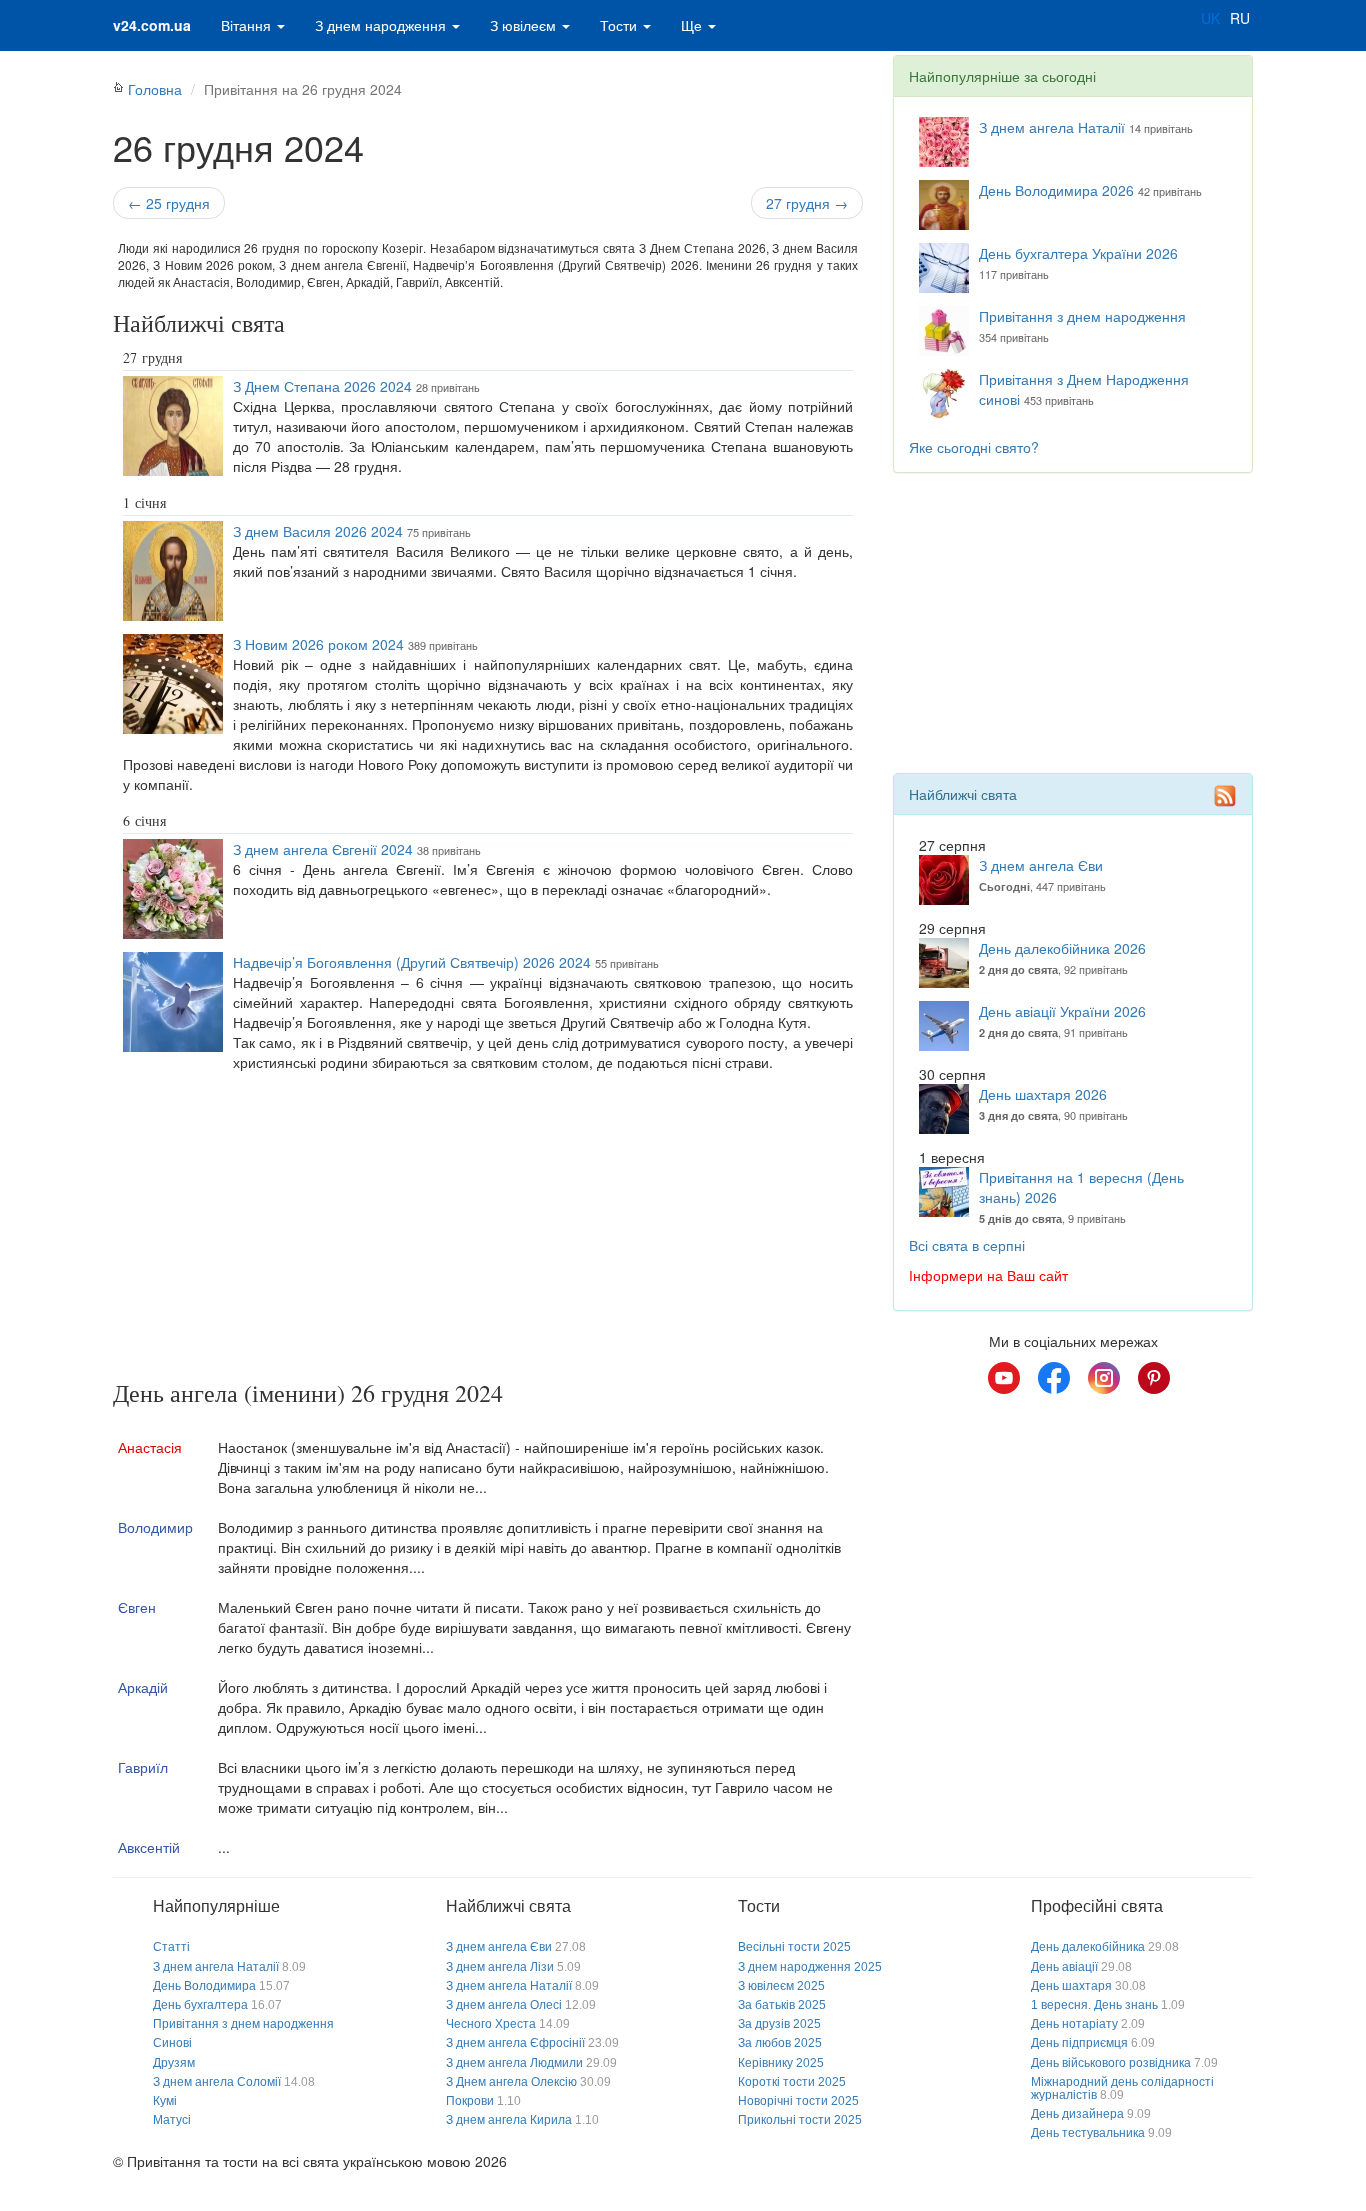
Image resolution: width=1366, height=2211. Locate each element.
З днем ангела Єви (1041, 865)
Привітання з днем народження (1082, 316)
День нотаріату (1074, 2024)
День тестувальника (1088, 2133)
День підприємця (1079, 2043)
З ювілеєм (525, 25)
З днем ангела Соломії (217, 2082)
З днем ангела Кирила (509, 2120)
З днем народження (382, 25)
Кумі (165, 2101)
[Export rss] (1225, 796)
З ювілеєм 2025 (781, 1986)
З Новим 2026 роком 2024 (318, 644)
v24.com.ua (152, 25)
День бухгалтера (200, 2005)
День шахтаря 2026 (1043, 1094)
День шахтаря (1071, 1986)
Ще (693, 25)
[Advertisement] (488, 1230)
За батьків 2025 (782, 2005)
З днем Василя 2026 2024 (318, 531)
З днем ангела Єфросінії (515, 2043)
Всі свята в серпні (967, 1245)
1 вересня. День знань (1094, 2005)
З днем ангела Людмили (514, 2063)
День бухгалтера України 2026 (1078, 253)
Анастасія (150, 1447)
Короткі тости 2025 (792, 2082)
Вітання (248, 25)
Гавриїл (143, 1767)
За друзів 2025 (779, 2024)
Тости (620, 25)
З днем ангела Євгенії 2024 (323, 849)
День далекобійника (1088, 1947)
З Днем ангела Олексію (511, 2082)
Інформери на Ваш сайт (988, 1275)
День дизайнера (1077, 2114)
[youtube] (1004, 1378)
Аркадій (143, 1687)
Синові (172, 2043)
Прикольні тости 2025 (800, 2120)
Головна (155, 89)
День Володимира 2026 (1056, 190)
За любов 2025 (780, 2043)
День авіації (1064, 1967)
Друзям (174, 2063)
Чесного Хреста (491, 2024)
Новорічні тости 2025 (798, 2101)
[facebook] (1054, 1378)
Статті (171, 1947)
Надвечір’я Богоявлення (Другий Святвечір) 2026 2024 (412, 962)
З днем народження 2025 (810, 1967)
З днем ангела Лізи (500, 1967)
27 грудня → (807, 203)
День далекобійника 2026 (1062, 948)
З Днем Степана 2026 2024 (322, 386)
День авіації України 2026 (1062, 1011)
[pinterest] (1154, 1378)
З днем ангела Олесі (504, 2005)
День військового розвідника (1111, 2063)
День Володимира (204, 1986)
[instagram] (1104, 1378)
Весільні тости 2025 (794, 1947)
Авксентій (149, 1847)
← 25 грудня (169, 203)
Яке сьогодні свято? (974, 447)
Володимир (155, 1527)
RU (1240, 18)
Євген (137, 1607)
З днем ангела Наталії (1052, 127)
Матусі (172, 2120)
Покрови (470, 2101)
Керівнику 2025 (781, 2063)
